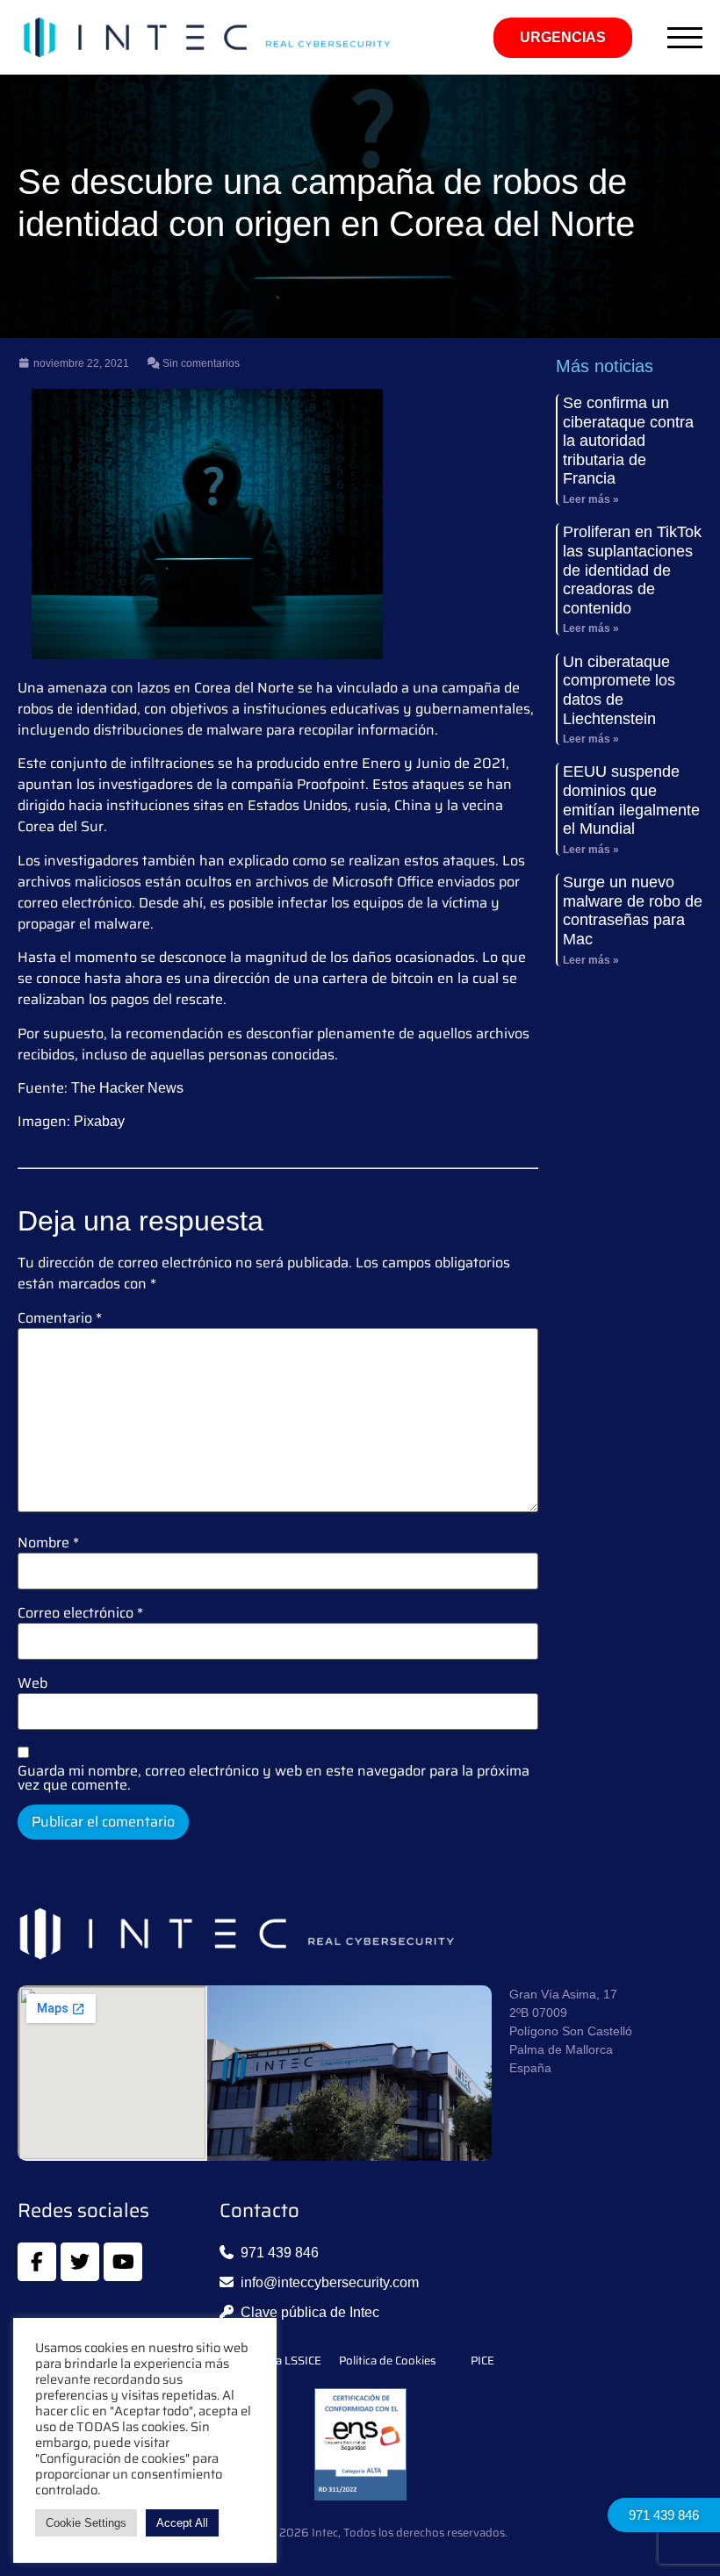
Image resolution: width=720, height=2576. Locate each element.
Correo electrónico (80, 1613)
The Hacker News (127, 1088)
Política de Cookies (387, 2361)
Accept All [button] (182, 2523)
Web (32, 1683)
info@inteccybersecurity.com (330, 2282)
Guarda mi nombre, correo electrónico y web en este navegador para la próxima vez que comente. (274, 1778)
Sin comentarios (200, 363)
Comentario (60, 1318)
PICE (482, 2361)
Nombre (48, 1543)
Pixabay (99, 1121)
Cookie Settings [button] (86, 2523)
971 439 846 (664, 2515)
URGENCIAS (563, 37)
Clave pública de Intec (310, 2312)
